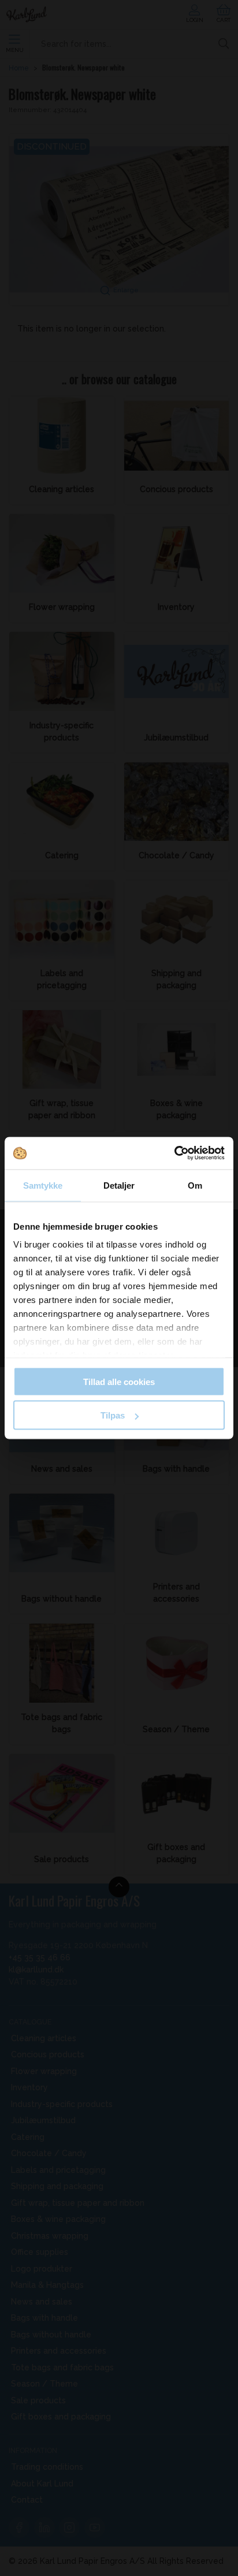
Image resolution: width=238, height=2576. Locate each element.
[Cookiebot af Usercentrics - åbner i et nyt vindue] (174, 1153)
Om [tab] (195, 1185)
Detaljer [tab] (119, 1185)
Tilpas (113, 1415)
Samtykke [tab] (43, 1185)
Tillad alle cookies (119, 1381)
